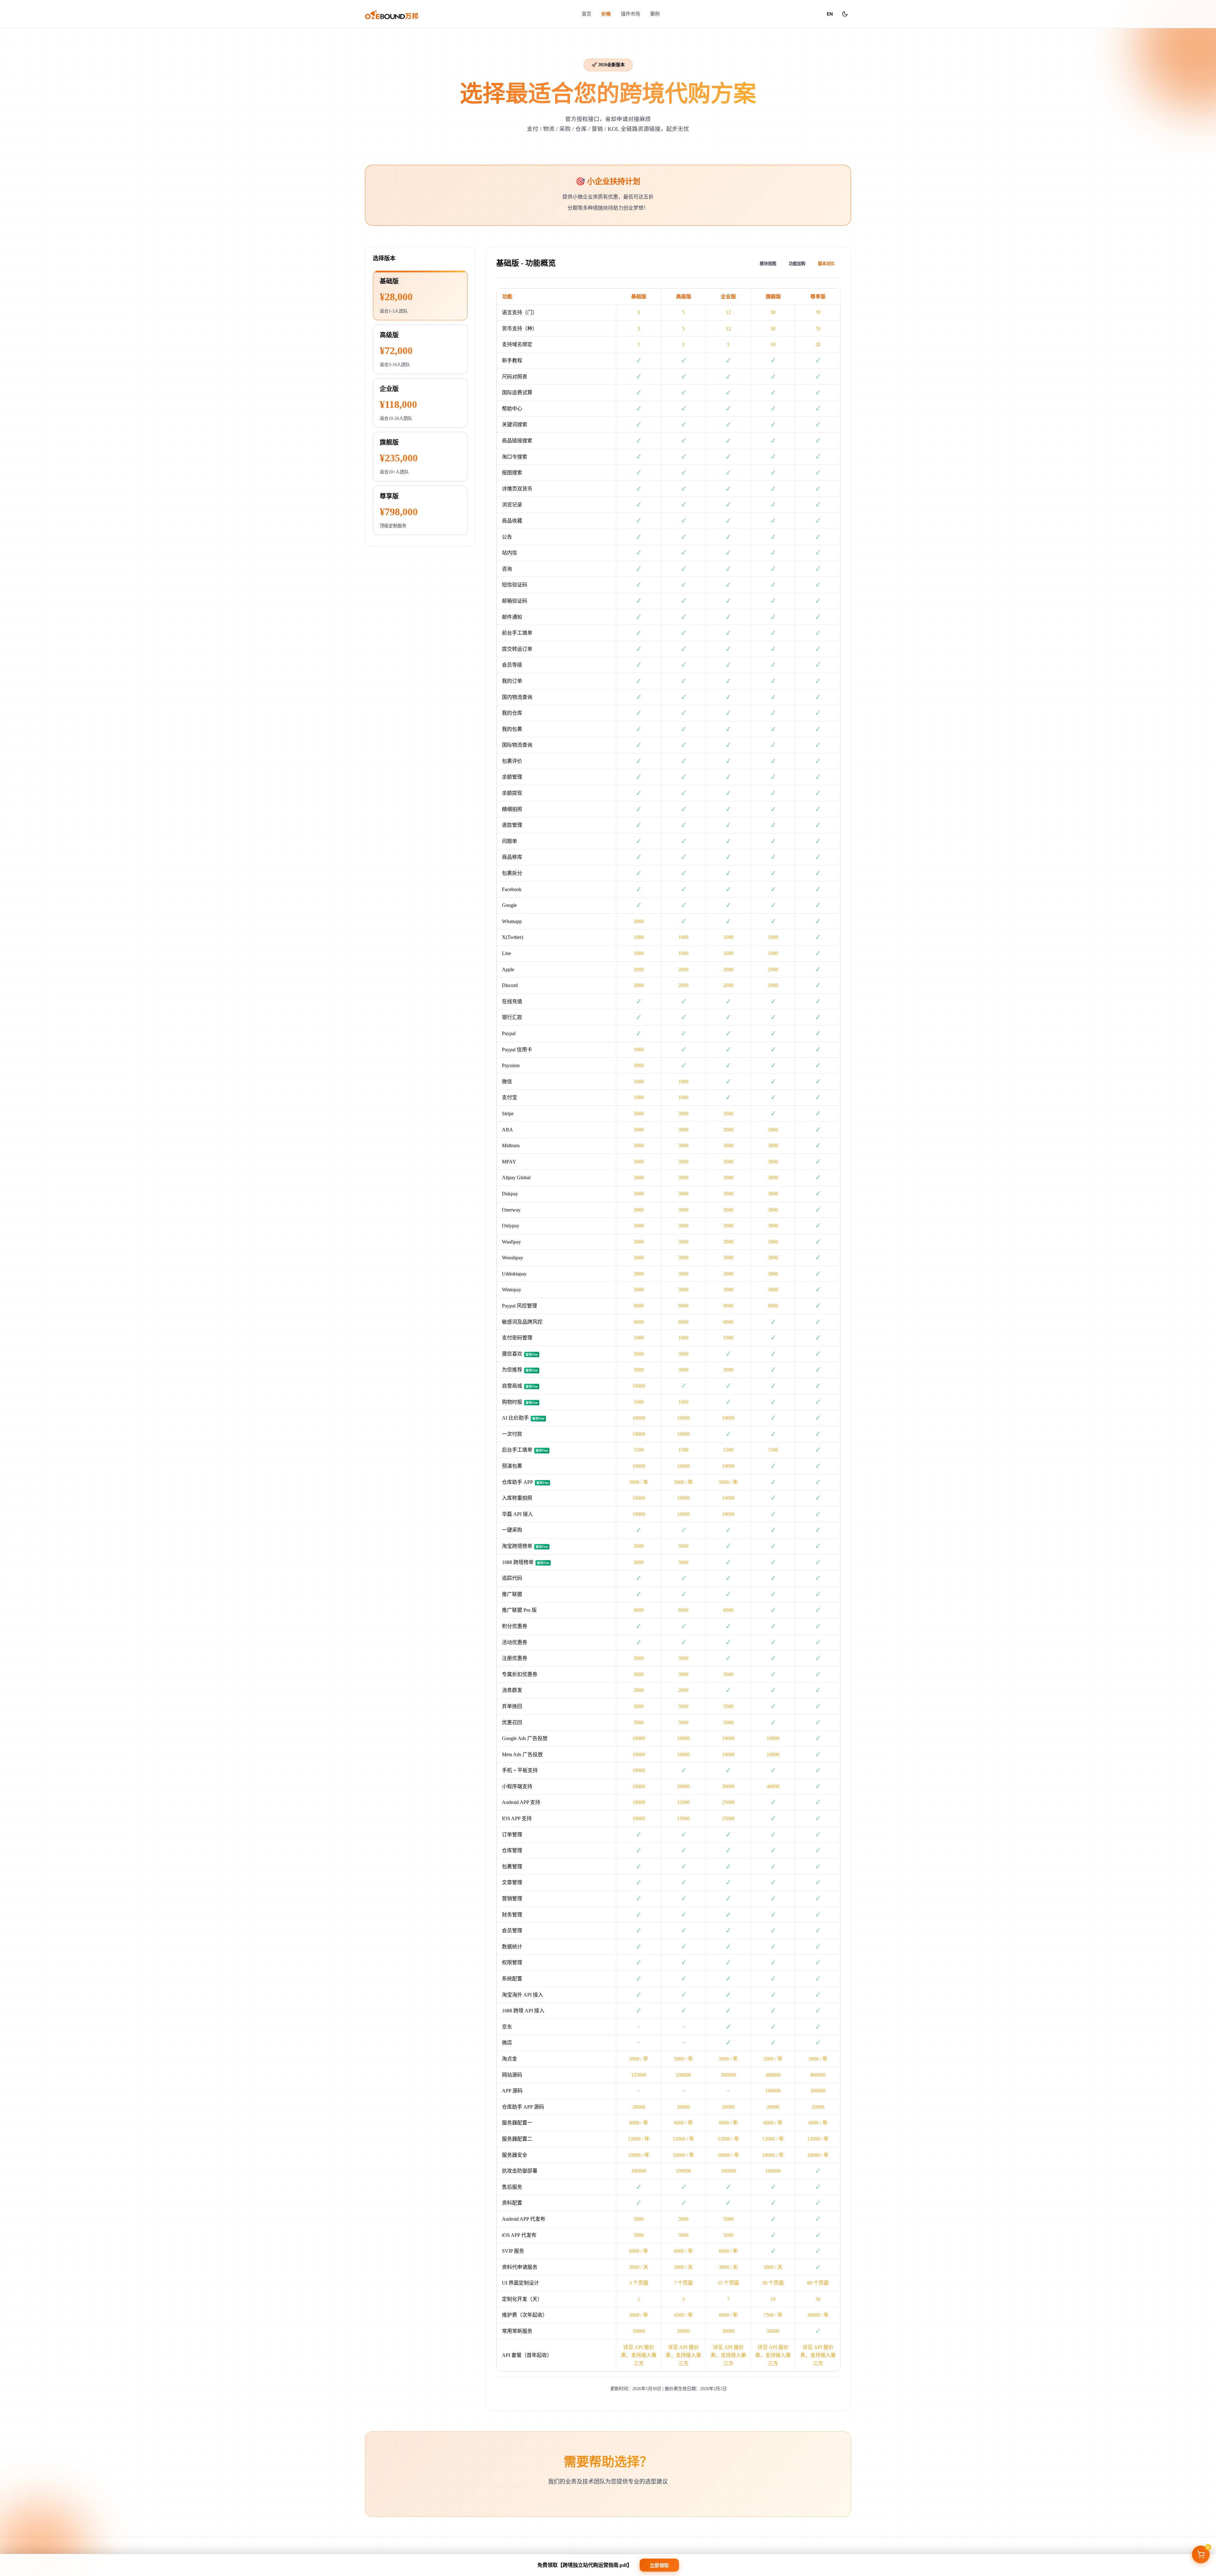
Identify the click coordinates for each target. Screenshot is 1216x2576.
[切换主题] (845, 14)
